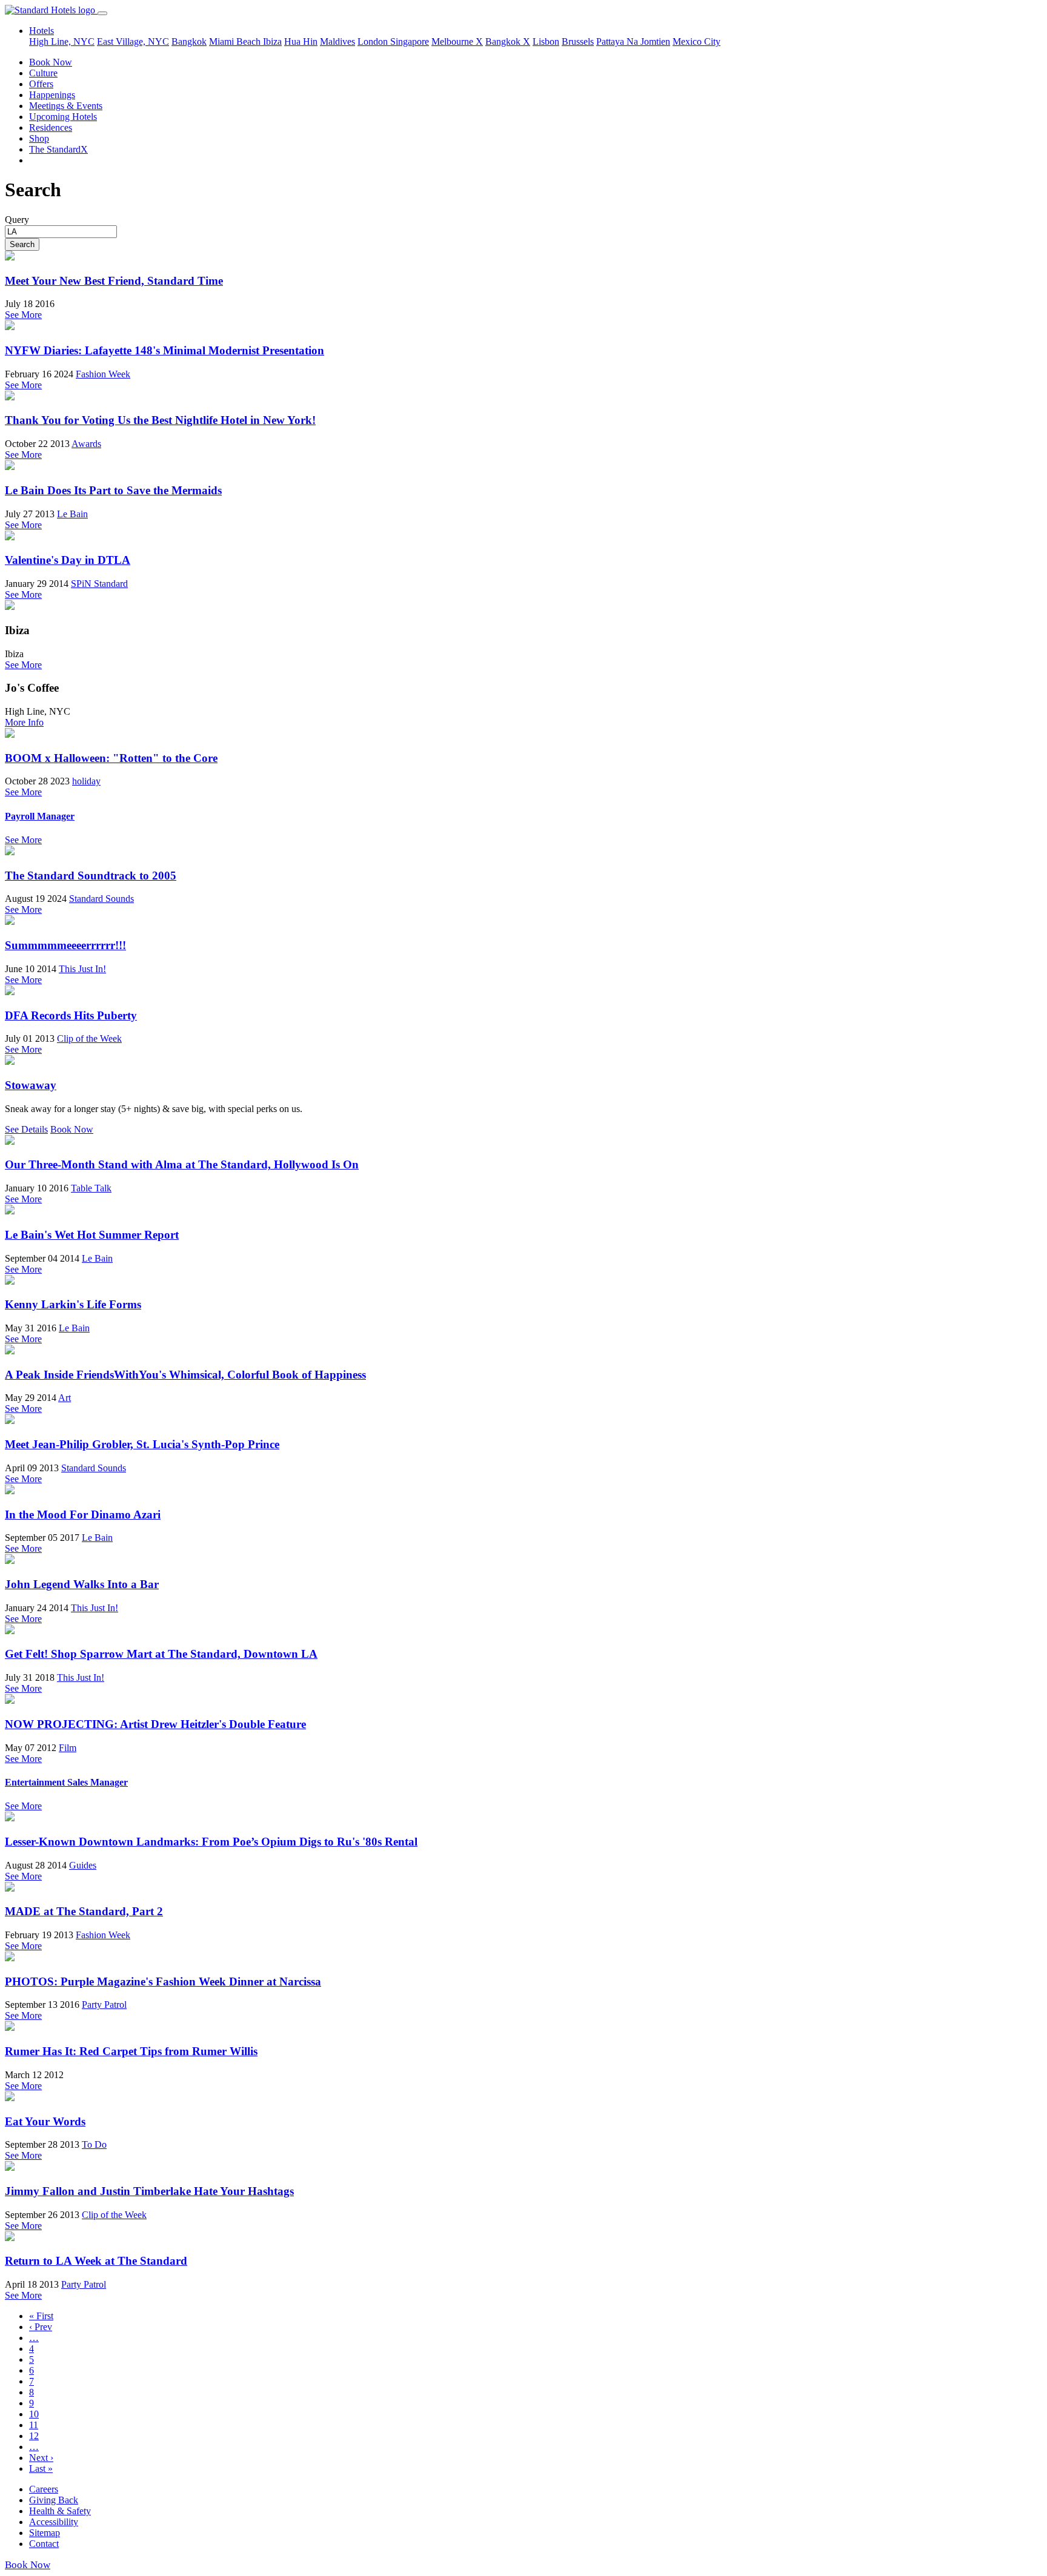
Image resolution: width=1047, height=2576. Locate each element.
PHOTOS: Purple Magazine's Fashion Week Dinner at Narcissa (163, 1982)
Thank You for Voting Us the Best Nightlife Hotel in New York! (160, 420)
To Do (94, 2144)
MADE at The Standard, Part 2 (84, 1911)
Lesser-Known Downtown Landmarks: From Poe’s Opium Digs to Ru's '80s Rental (211, 1842)
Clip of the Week (89, 1038)
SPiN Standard (99, 584)
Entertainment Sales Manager (66, 1782)
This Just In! (82, 969)
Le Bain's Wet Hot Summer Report (92, 1235)
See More (23, 315)
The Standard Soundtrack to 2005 (91, 876)
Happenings (52, 95)
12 (34, 2436)
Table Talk (91, 1188)
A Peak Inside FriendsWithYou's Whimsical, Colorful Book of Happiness (185, 1375)
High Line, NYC (62, 41)
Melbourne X (457, 41)
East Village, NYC (133, 41)
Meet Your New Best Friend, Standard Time (114, 281)
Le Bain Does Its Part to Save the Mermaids (113, 490)
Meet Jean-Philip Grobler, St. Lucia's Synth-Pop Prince (142, 1444)
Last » (41, 2468)
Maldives (337, 41)
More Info (24, 722)
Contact (44, 2544)
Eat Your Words (45, 2121)
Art (65, 1398)
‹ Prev (41, 2327)
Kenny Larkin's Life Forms (73, 1304)
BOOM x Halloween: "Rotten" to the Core (111, 758)
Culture (43, 73)
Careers (44, 2489)
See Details (26, 1129)
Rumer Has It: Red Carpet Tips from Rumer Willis (131, 2051)
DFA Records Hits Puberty (71, 1015)
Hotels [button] (42, 31)
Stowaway (31, 1085)
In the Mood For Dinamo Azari (83, 1515)
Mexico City (696, 41)
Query (17, 220)
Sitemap (45, 2533)
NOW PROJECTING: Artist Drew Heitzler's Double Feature (155, 1724)
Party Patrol (104, 2005)
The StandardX (58, 149)
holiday (86, 781)
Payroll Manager (40, 816)
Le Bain (72, 514)
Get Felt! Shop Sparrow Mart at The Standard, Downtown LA (161, 1654)
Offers (41, 84)
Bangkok (189, 41)
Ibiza (272, 41)
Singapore (410, 41)
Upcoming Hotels (63, 117)
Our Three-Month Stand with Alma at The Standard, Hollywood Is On (182, 1164)
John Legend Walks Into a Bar (82, 1584)
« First (41, 2316)
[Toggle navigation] (102, 13)
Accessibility (54, 2522)
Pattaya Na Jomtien (633, 41)
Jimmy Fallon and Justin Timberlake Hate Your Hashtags (149, 2191)
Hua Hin (301, 41)
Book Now (51, 62)
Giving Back (54, 2500)
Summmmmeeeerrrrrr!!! (65, 945)
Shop (39, 138)
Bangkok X (508, 41)
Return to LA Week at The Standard (96, 2261)
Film (68, 1748)
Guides (83, 1865)
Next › (41, 2458)
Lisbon (546, 41)
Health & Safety (60, 2511)
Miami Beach (236, 41)
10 (34, 2414)
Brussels (578, 41)
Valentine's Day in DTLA (68, 560)
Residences (51, 127)
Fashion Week (103, 374)
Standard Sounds (101, 899)
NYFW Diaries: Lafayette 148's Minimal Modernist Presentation (165, 350)
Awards (86, 444)
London (374, 41)
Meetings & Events (66, 106)
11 (34, 2425)
